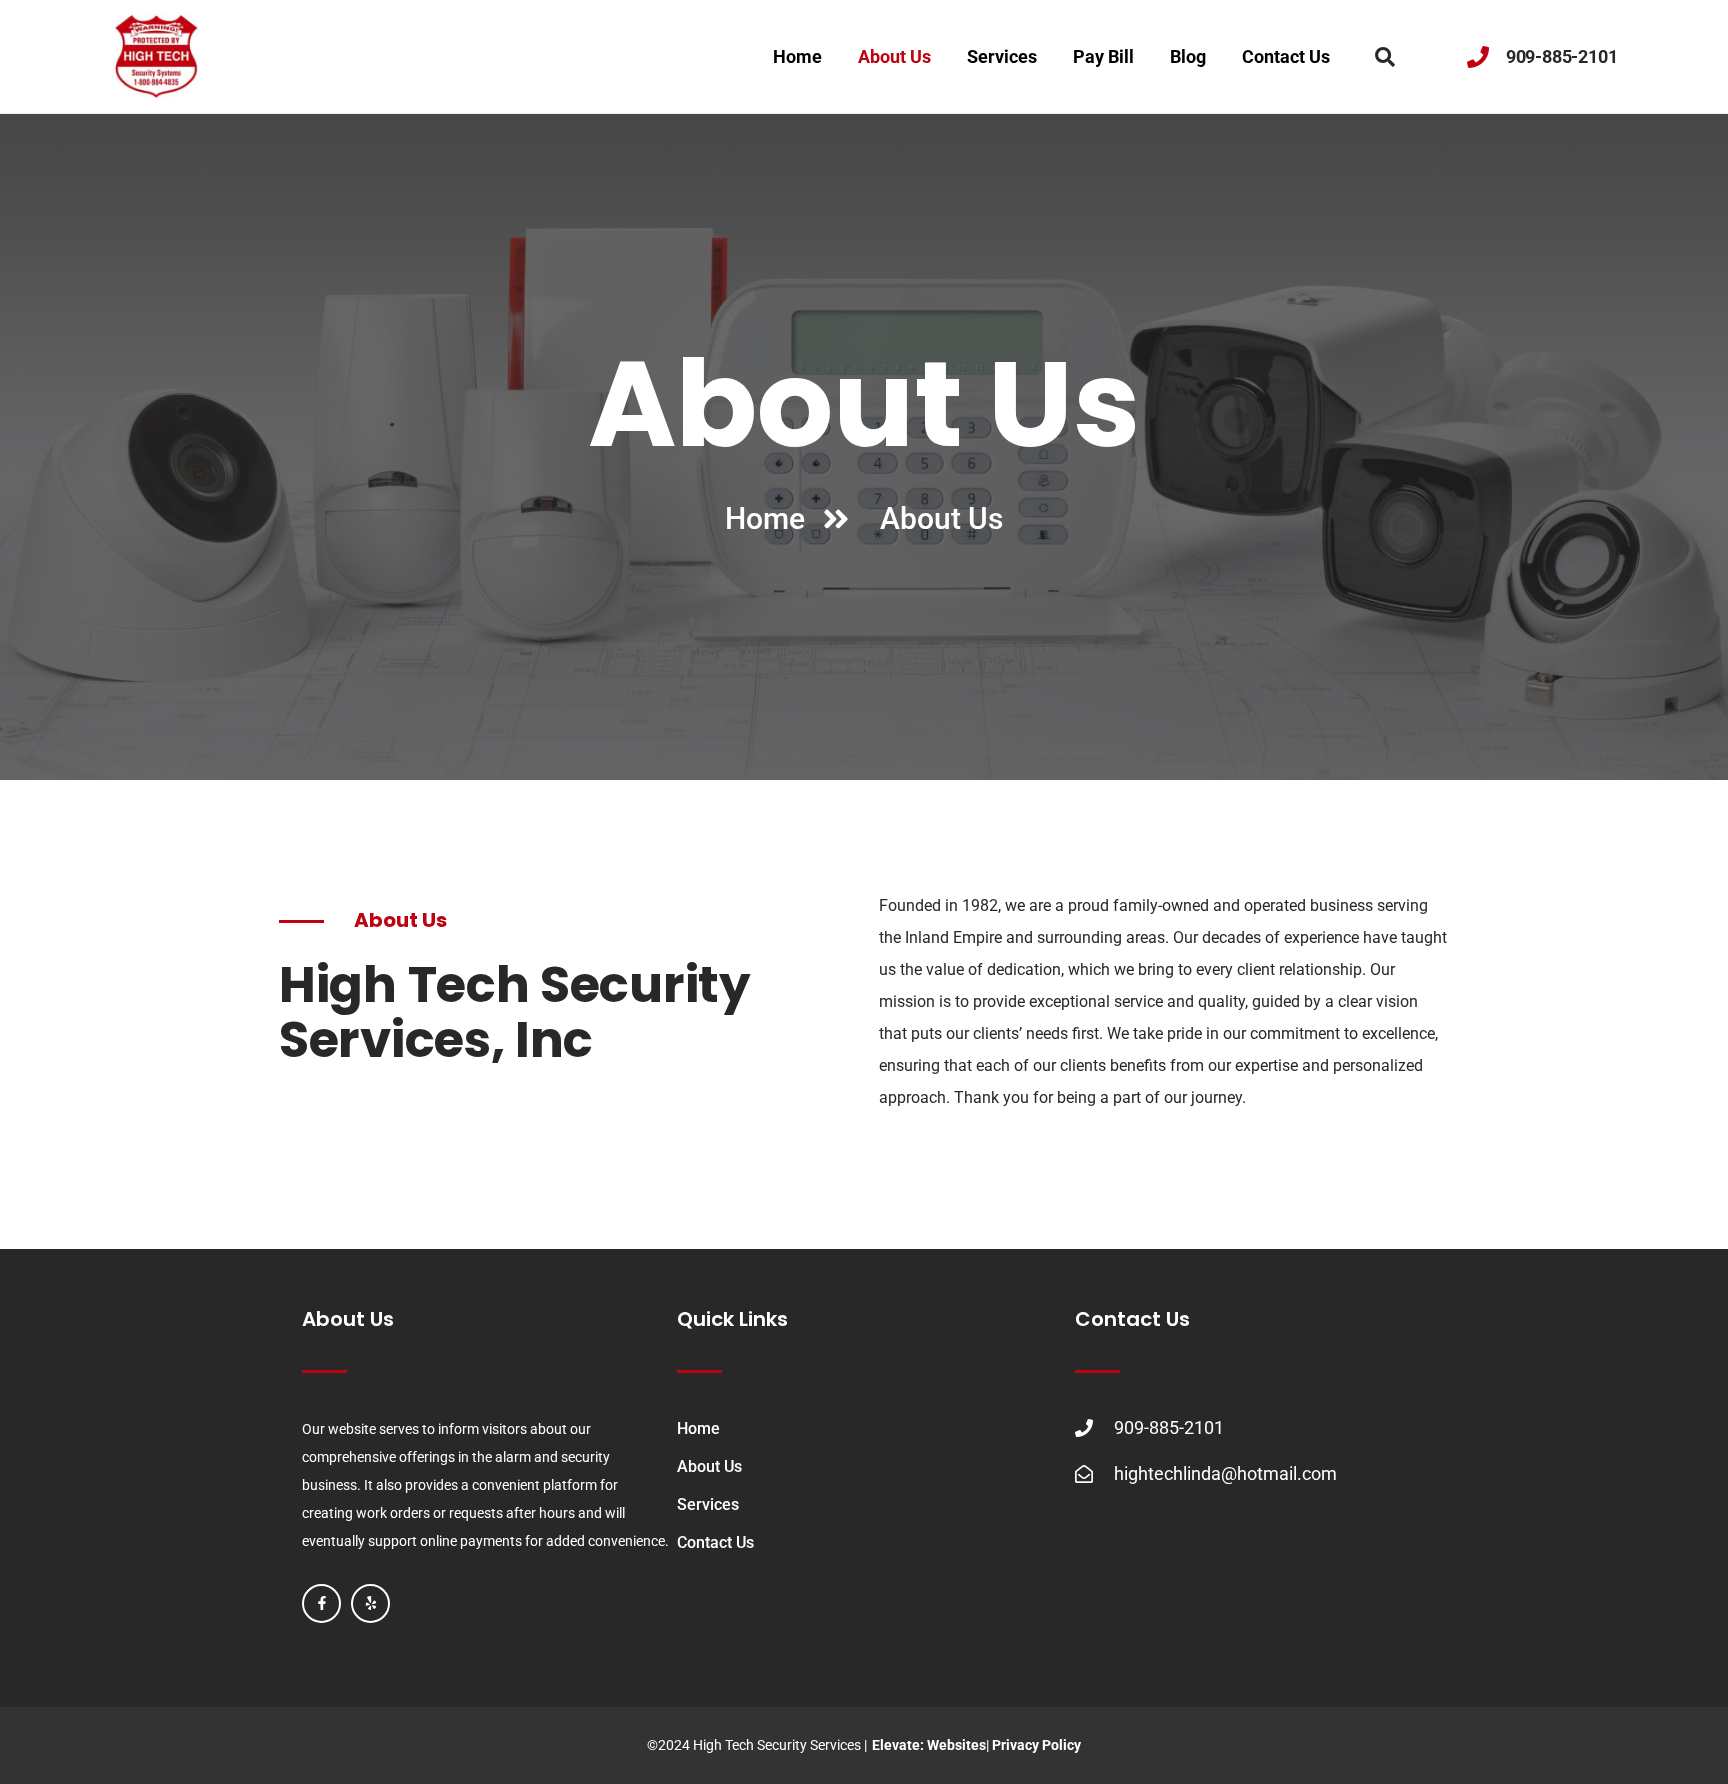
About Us (894, 56)
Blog (1188, 56)
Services (1002, 56)
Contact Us (1286, 56)
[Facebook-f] (321, 1603)
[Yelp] (370, 1603)
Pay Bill (1103, 56)
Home (797, 56)
